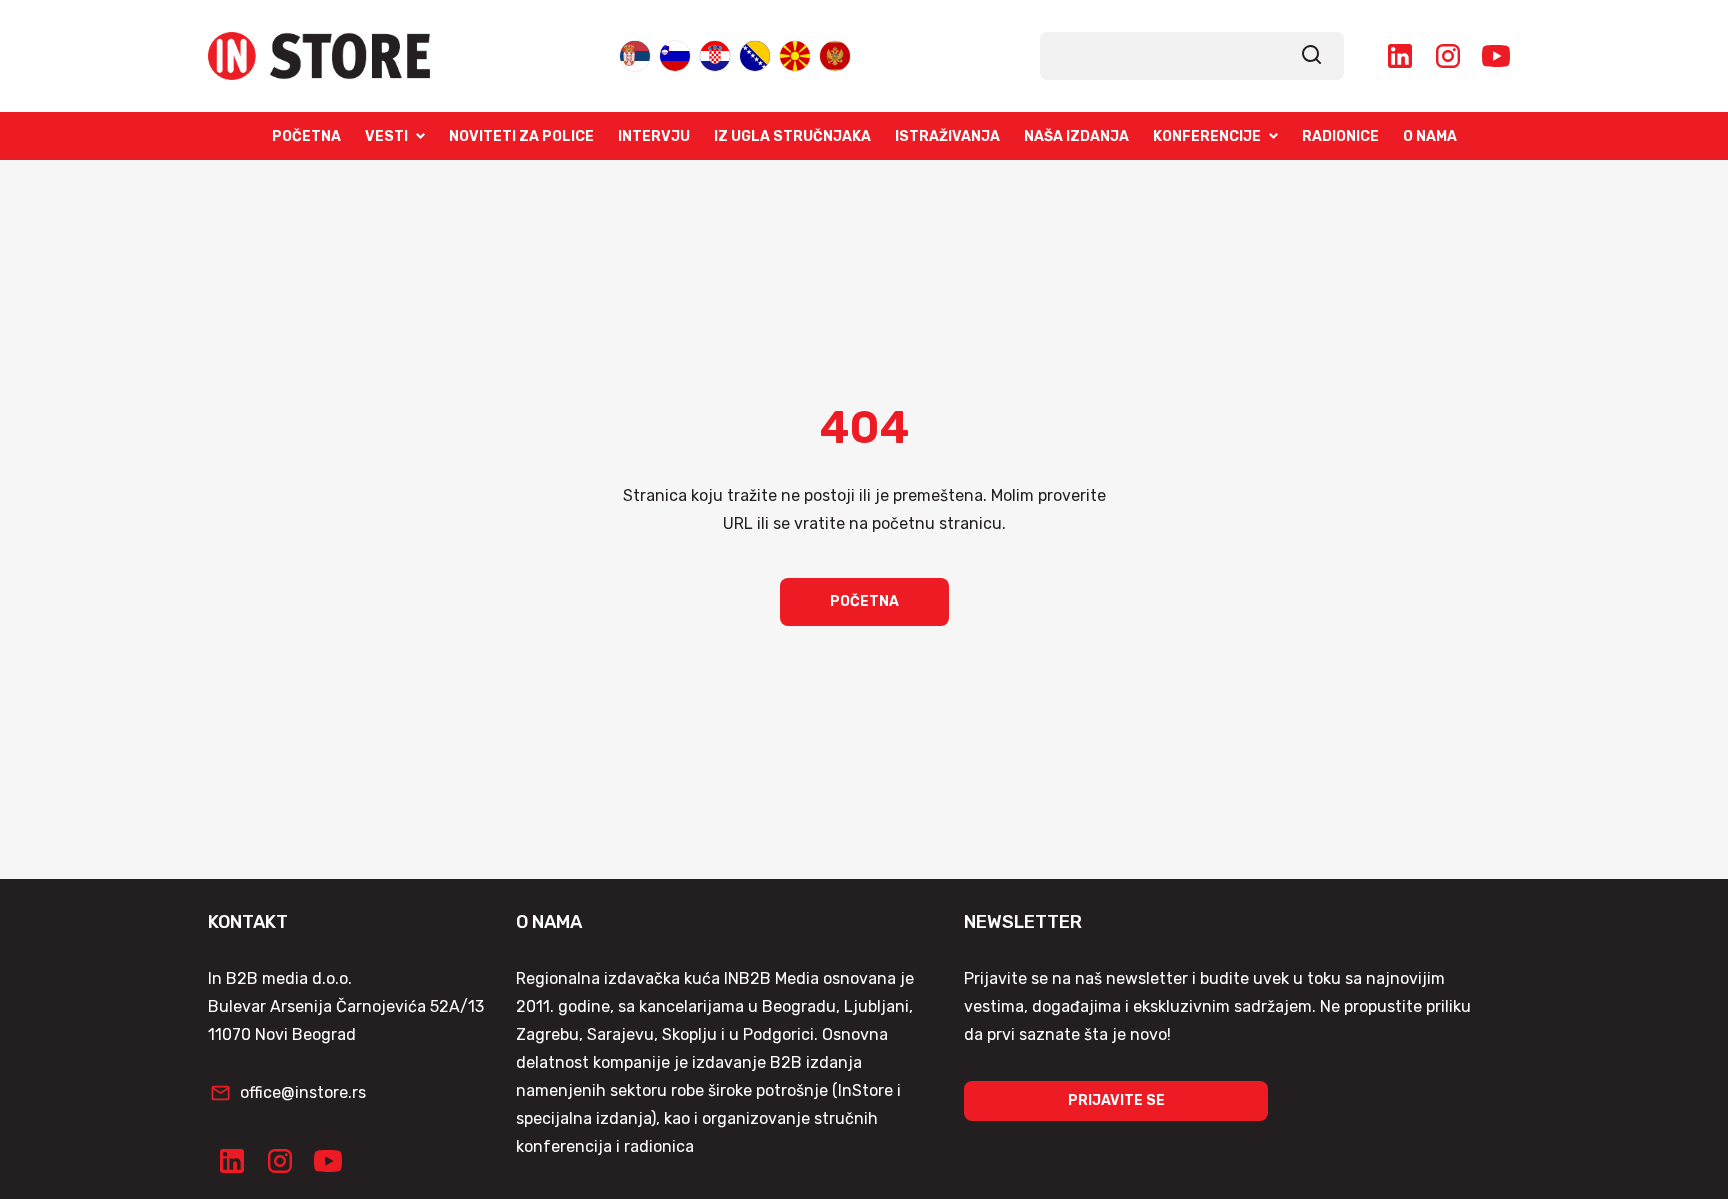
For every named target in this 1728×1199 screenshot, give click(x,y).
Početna (306, 136)
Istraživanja (947, 136)
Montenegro (835, 54)
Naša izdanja (1076, 136)
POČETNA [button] (864, 601)
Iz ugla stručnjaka (792, 136)
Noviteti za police (521, 136)
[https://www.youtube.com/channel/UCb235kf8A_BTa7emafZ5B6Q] (1496, 56)
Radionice (1340, 136)
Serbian (635, 54)
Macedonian (795, 54)
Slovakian (675, 54)
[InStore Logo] (319, 56)
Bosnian (755, 54)
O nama (1430, 136)
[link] (1312, 56)
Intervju (654, 136)
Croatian (715, 54)
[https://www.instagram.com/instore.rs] (1448, 56)
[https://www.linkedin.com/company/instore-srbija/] (1400, 56)
